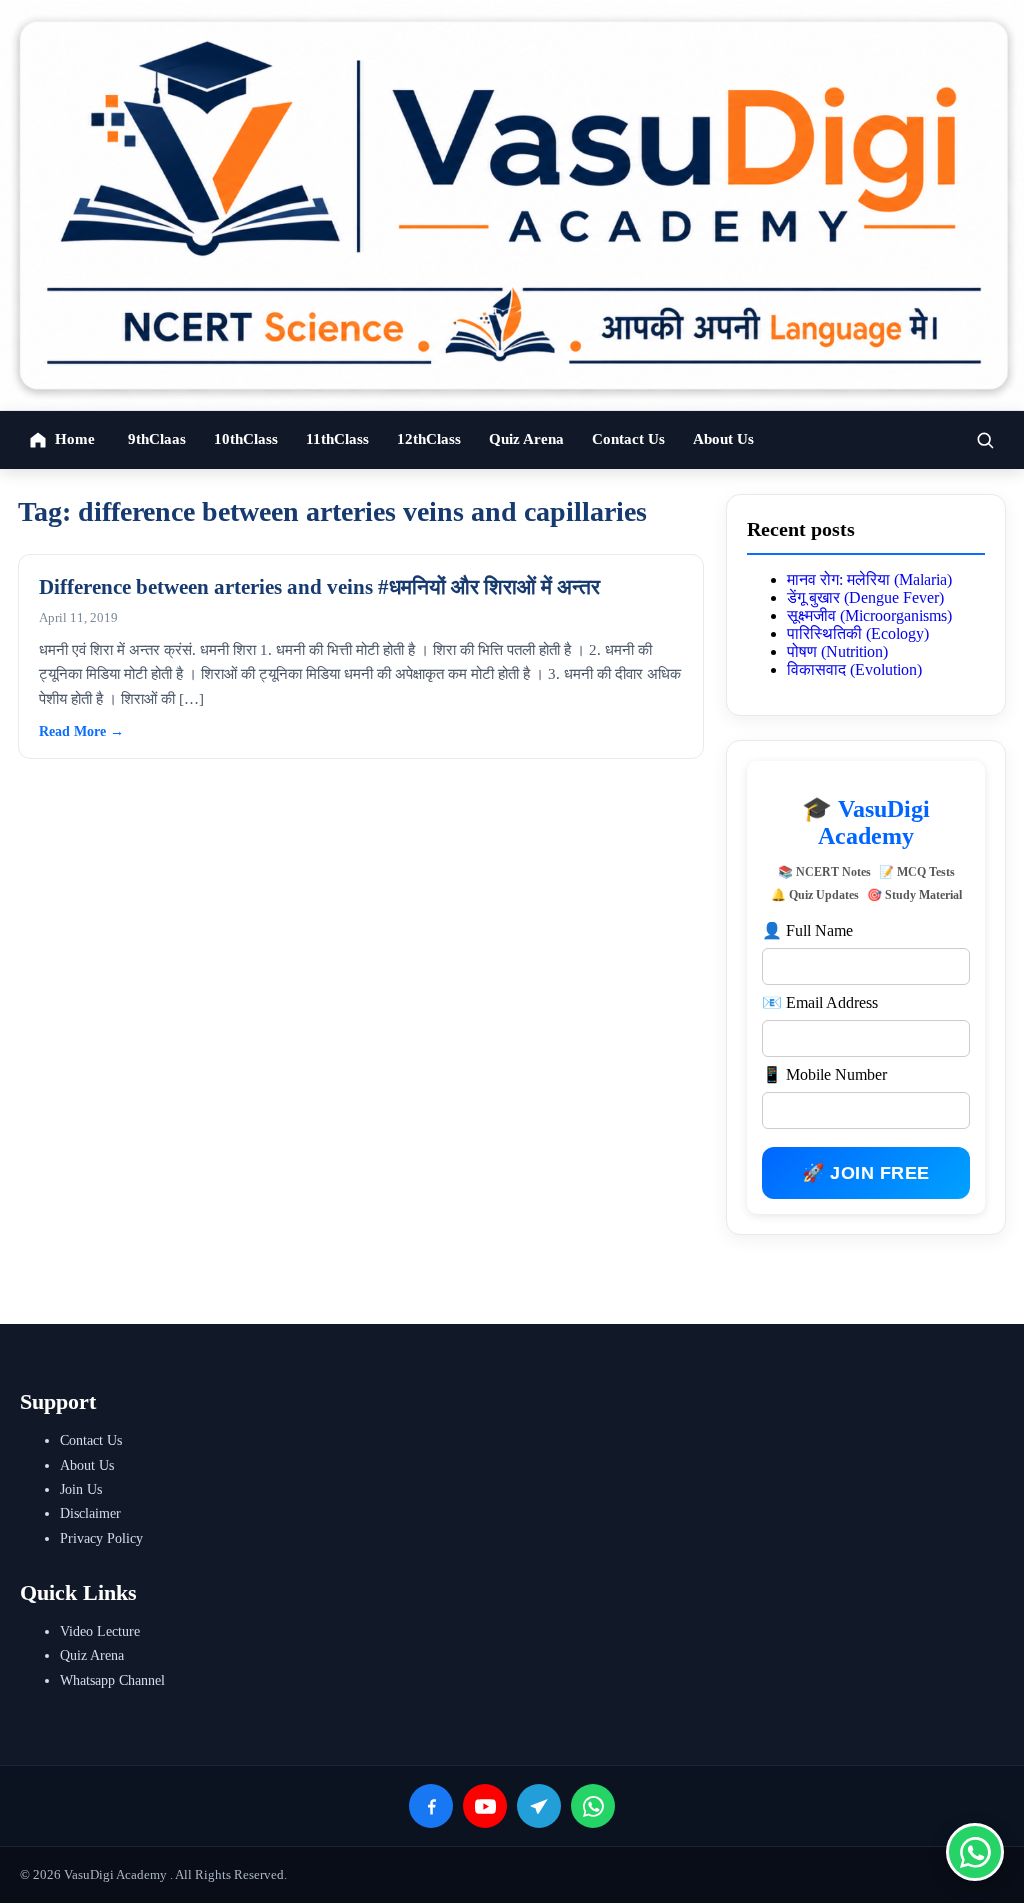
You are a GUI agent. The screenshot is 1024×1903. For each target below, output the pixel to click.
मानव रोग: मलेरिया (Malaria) (869, 579)
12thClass (429, 439)
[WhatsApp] (593, 1806)
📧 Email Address (820, 1002)
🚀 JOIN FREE (866, 1173)
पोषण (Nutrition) (837, 651)
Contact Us (628, 439)
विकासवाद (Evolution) (854, 669)
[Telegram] (539, 1806)
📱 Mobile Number (824, 1074)
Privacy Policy (101, 1538)
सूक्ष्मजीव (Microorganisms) (869, 615)
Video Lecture (100, 1631)
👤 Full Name (807, 930)
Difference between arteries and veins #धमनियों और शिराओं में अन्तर (319, 587)
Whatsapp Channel (112, 1680)
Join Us (81, 1489)
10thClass (246, 439)
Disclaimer (90, 1513)
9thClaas (157, 439)
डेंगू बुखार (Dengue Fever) (865, 597)
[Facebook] (431, 1806)
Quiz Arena (526, 439)
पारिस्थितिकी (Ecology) (858, 633)
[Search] (985, 440)
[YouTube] (485, 1806)
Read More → (81, 731)
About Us (723, 439)
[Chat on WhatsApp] (975, 1852)
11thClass (337, 439)
